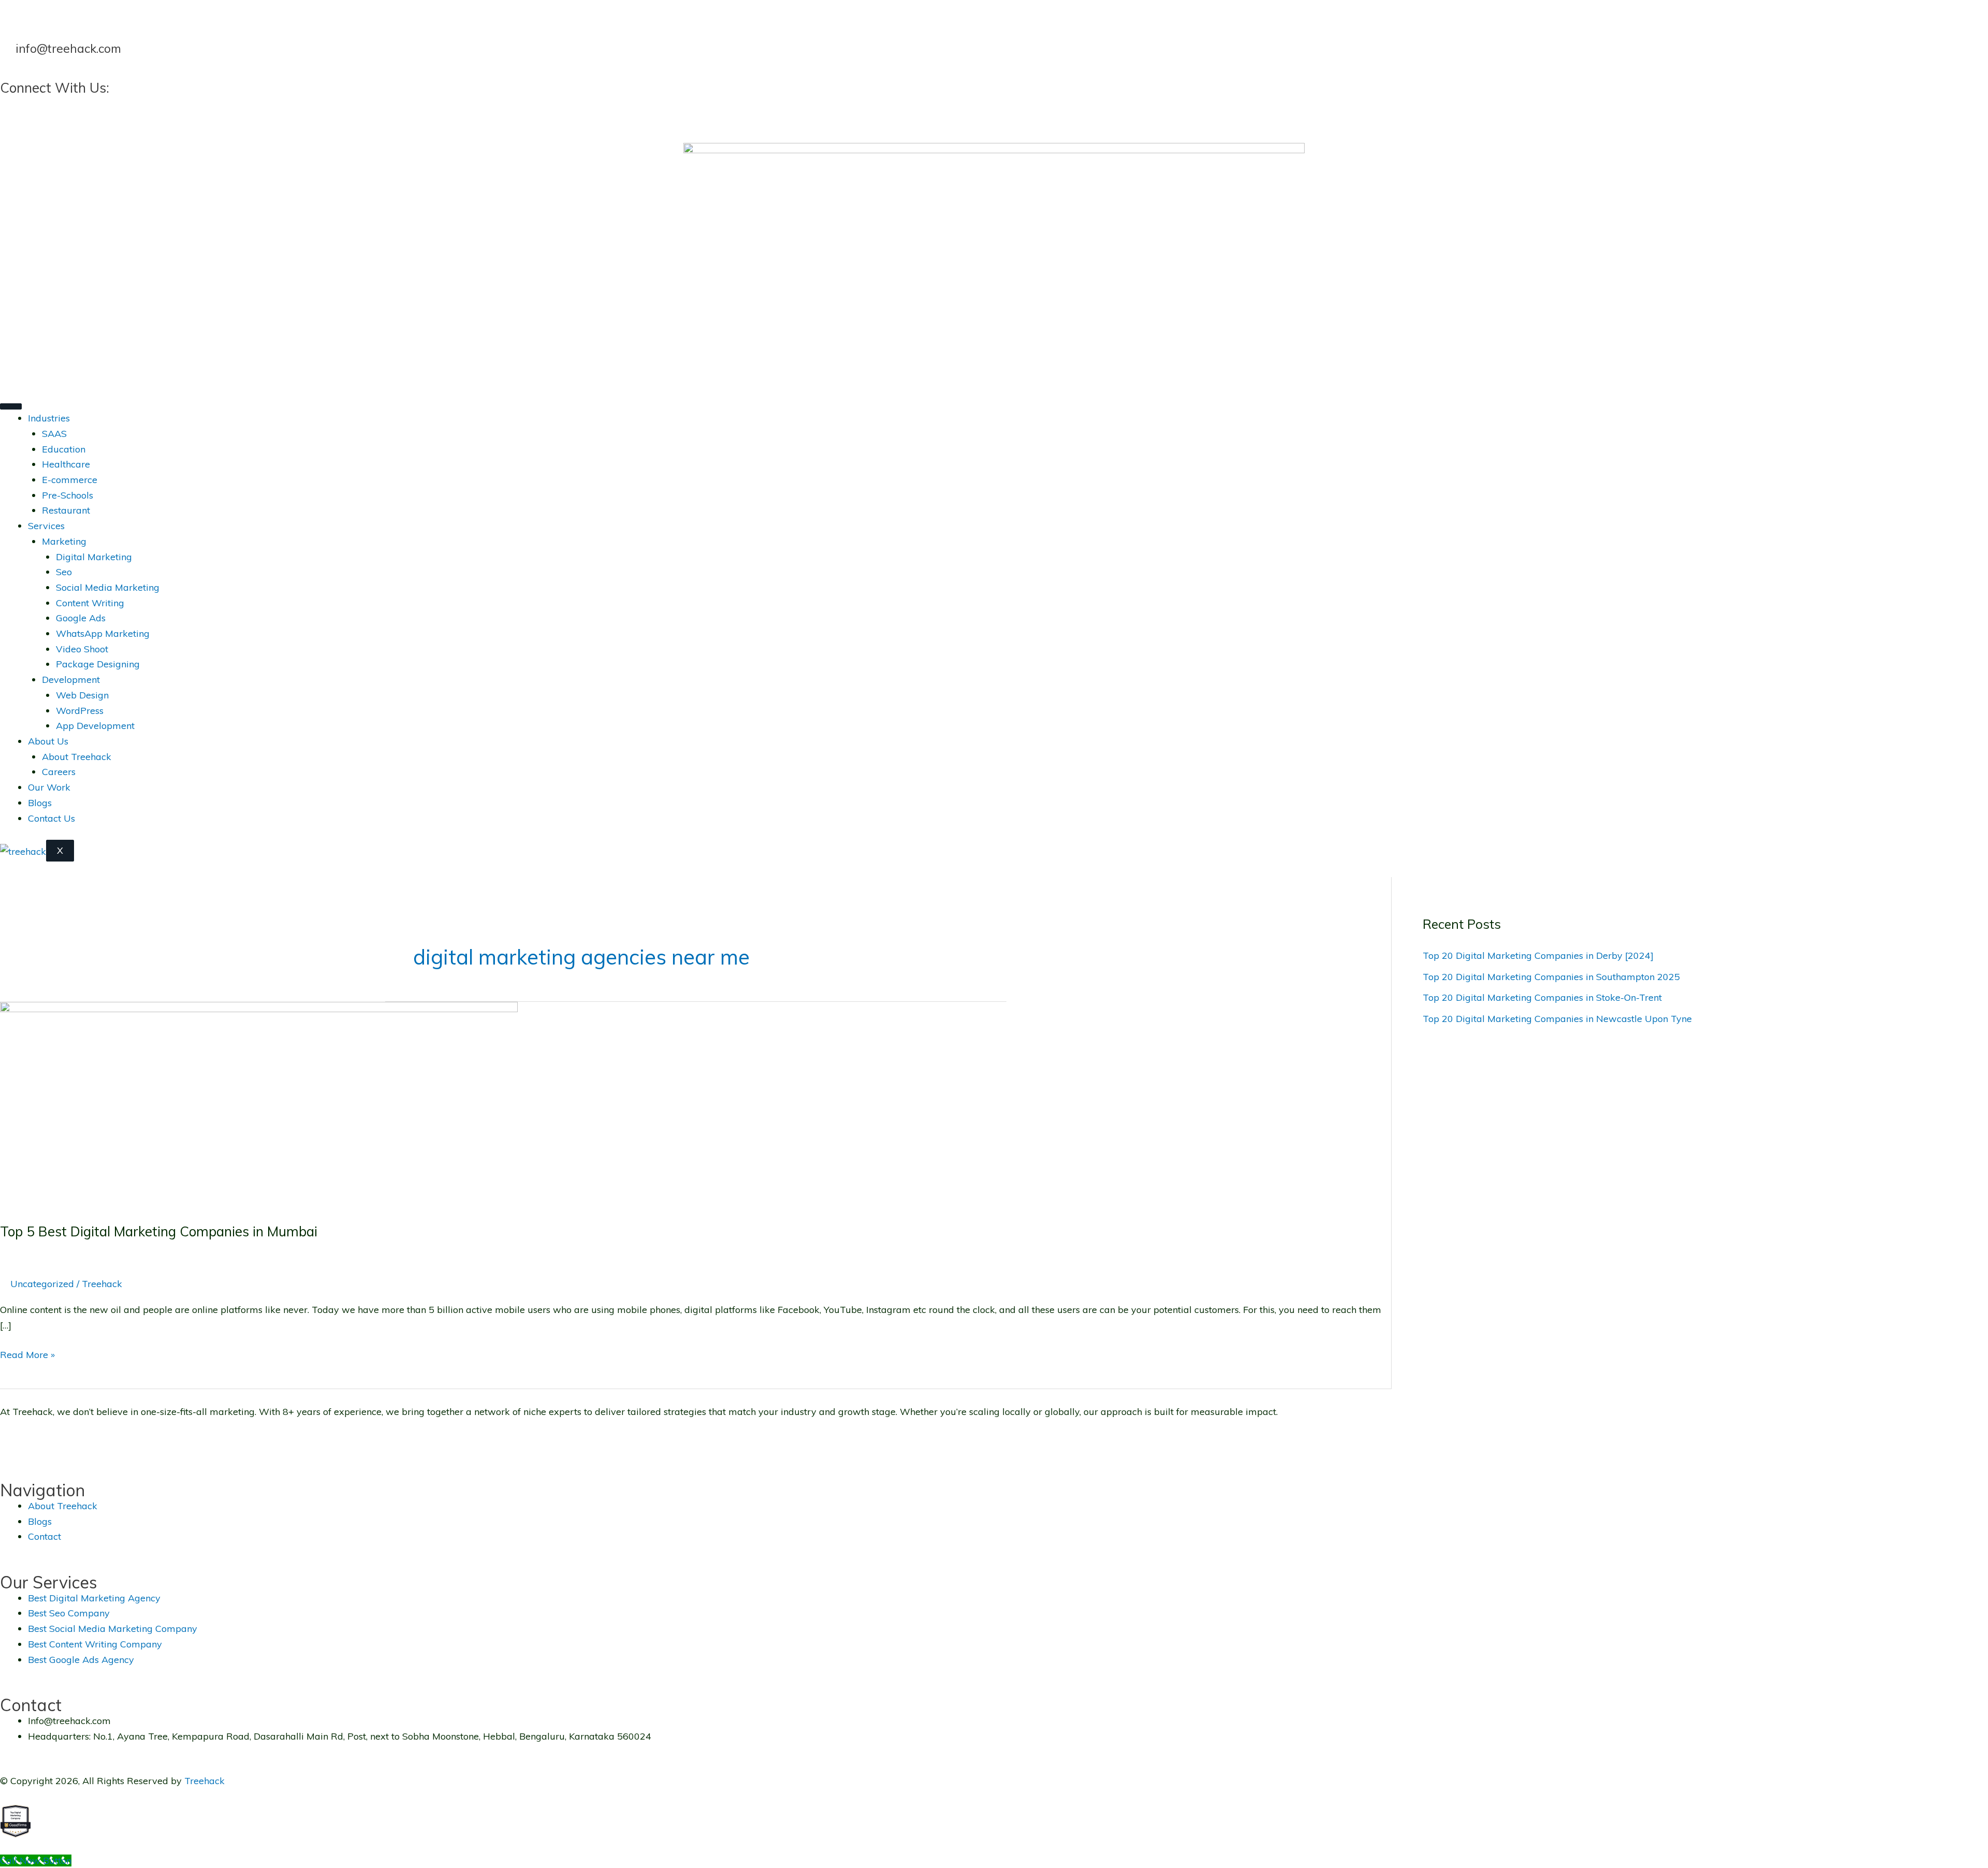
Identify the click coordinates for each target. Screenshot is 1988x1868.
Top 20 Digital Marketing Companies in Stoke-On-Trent (1542, 997)
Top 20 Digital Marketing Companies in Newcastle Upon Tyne (1557, 1019)
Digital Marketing (94, 557)
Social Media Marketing (108, 587)
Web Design (82, 695)
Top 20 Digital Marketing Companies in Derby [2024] (1538, 955)
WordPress (80, 711)
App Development (95, 726)
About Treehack (77, 757)
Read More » (27, 1354)
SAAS (54, 434)
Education (64, 449)
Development (71, 680)
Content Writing (90, 603)
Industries (49, 418)
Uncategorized (42, 1284)
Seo (64, 572)
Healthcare (66, 464)
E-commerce (70, 480)
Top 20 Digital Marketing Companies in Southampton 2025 (1551, 977)
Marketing (64, 541)
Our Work (49, 787)
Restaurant (66, 510)
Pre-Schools (68, 495)
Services (46, 526)
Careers (59, 772)
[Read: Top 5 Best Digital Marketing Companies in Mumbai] (259, 1104)
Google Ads (81, 618)
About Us (48, 741)
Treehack (204, 1781)
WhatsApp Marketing (103, 633)
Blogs (40, 803)
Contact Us (52, 818)
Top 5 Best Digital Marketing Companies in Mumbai (159, 1231)
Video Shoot (82, 649)
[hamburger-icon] (11, 406)
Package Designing (98, 664)
